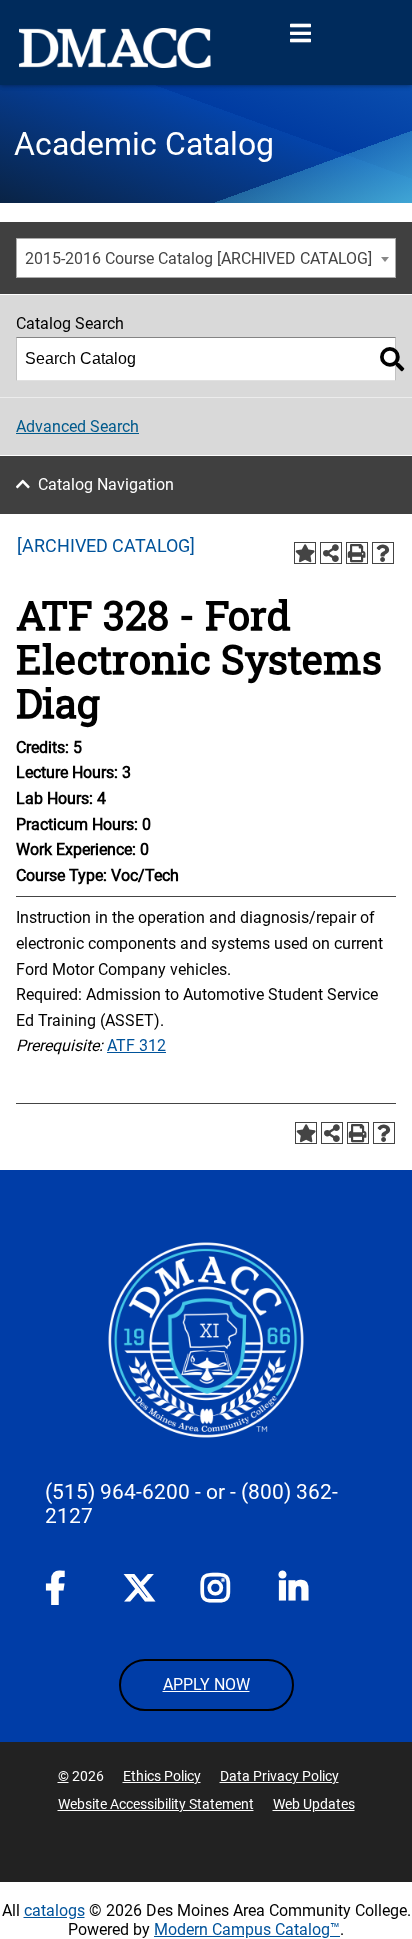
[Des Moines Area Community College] (115, 48)
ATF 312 (136, 1045)
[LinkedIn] (295, 1592)
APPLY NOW (206, 1684)
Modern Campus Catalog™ (247, 1929)
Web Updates (314, 1804)
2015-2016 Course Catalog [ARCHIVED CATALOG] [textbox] (198, 258)
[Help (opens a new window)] (383, 553)
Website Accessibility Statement (156, 1804)
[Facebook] (61, 1592)
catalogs (54, 1910)
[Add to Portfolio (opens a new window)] (305, 553)
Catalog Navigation (106, 484)
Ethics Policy (162, 1776)
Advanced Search (77, 426)
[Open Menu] (300, 34)
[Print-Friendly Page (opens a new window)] (357, 553)
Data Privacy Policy (279, 1776)
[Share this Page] (331, 553)
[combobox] (206, 258)
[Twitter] (139, 1588)
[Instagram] (217, 1592)
